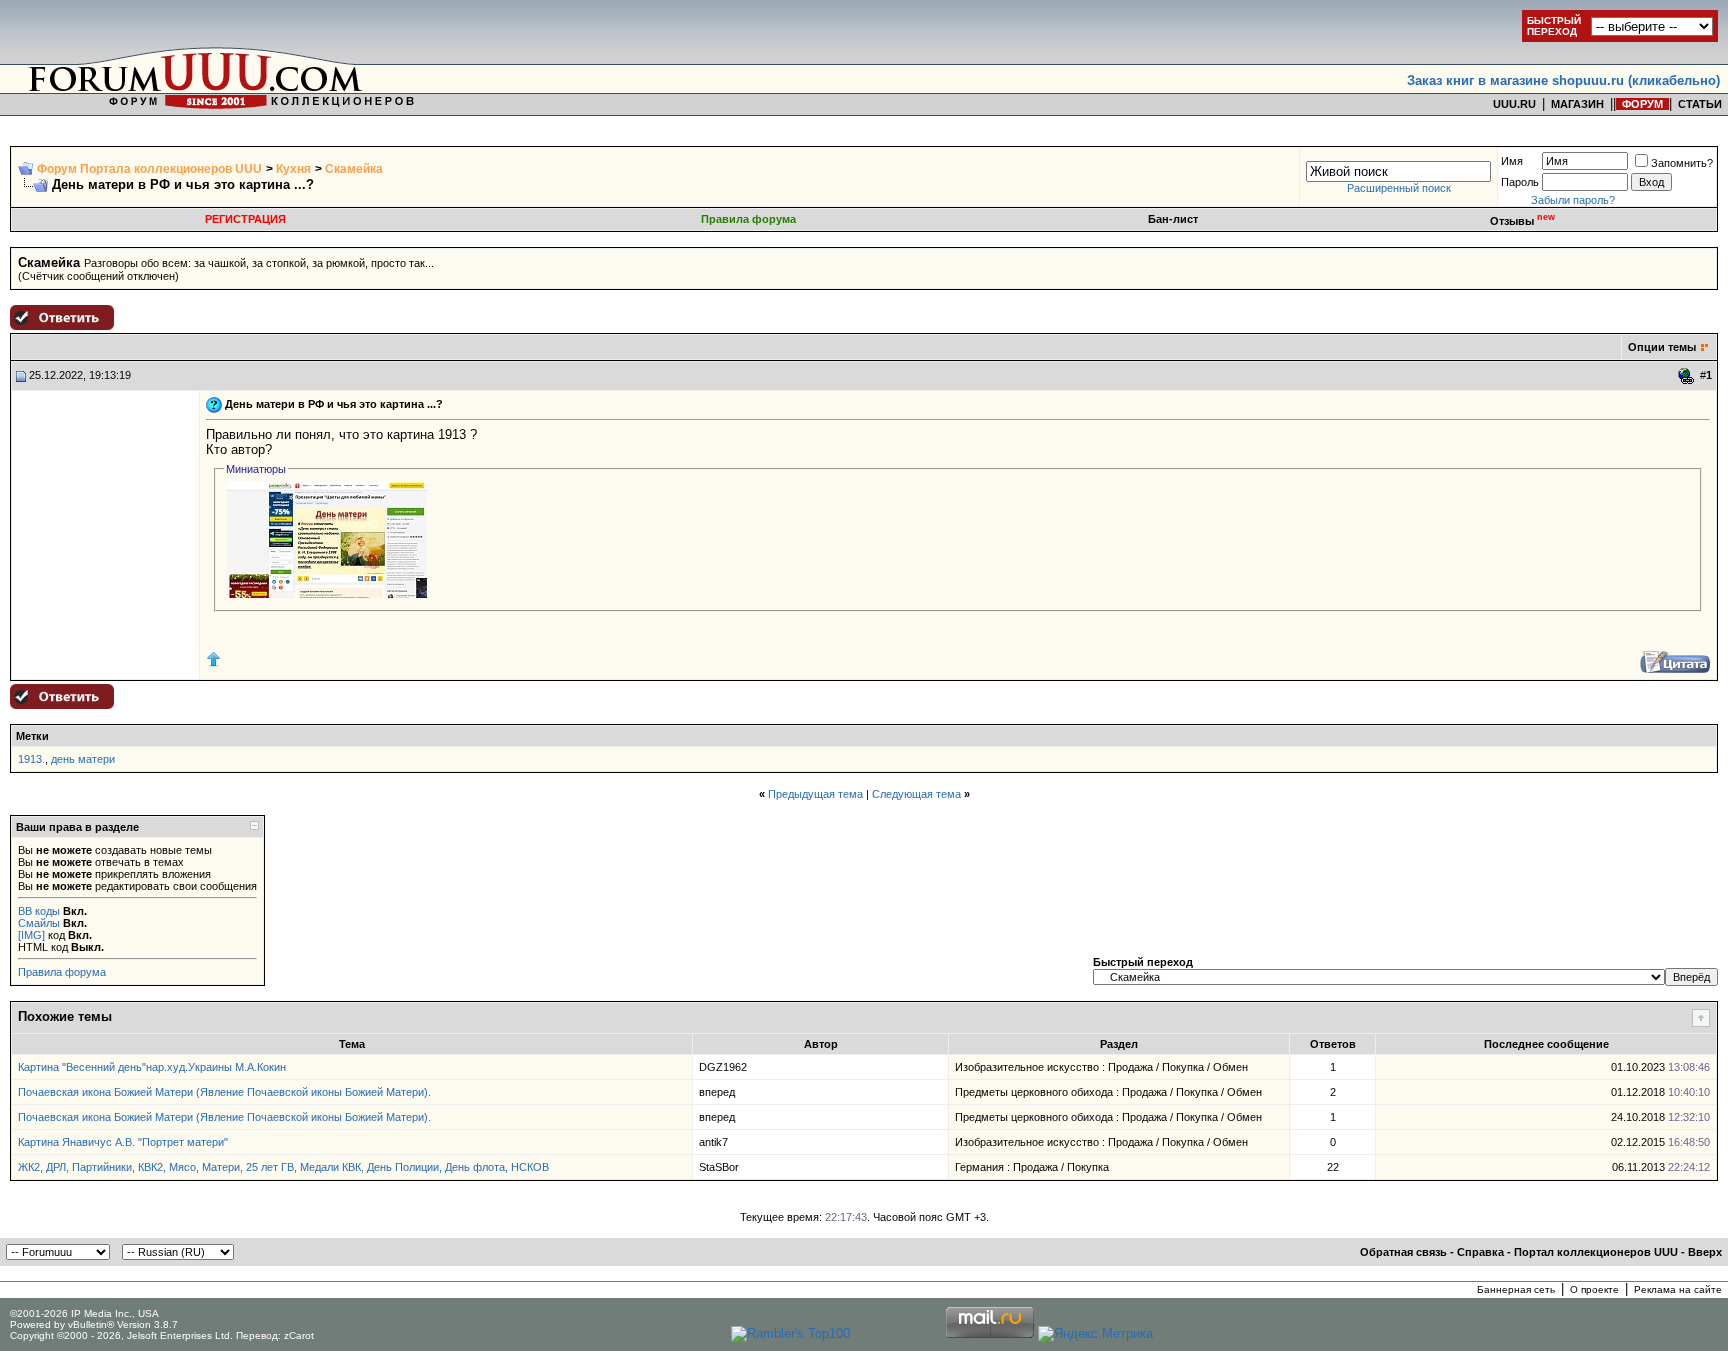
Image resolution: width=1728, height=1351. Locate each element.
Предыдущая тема (815, 794)
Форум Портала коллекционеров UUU (149, 169)
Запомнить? (1682, 163)
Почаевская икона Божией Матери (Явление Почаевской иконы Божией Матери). (224, 1092)
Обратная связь (1403, 1252)
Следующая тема (916, 794)
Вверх (1705, 1252)
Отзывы (1522, 221)
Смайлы (39, 923)
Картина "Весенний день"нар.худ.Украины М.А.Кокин (152, 1067)
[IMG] (31, 935)
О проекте (1594, 1289)
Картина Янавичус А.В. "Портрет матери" (123, 1142)
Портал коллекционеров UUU (1596, 1252)
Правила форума (748, 219)
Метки (32, 736)
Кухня (293, 169)
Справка (1480, 1252)
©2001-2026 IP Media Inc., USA (84, 1313)
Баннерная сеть (1516, 1289)
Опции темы (1662, 347)
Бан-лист (1173, 219)
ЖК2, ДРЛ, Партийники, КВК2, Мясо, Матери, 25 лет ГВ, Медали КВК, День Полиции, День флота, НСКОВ (283, 1167)
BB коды (39, 911)
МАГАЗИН (1577, 104)
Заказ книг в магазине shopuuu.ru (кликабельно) (1563, 80)
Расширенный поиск (1399, 188)
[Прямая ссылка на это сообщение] (1686, 376)
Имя (1512, 161)
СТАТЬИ (1700, 104)
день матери (83, 759)
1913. (31, 759)
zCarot (299, 1335)
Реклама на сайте (1678, 1289)
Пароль (1520, 182)
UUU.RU (1514, 104)
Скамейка (354, 169)
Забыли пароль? (1573, 200)
